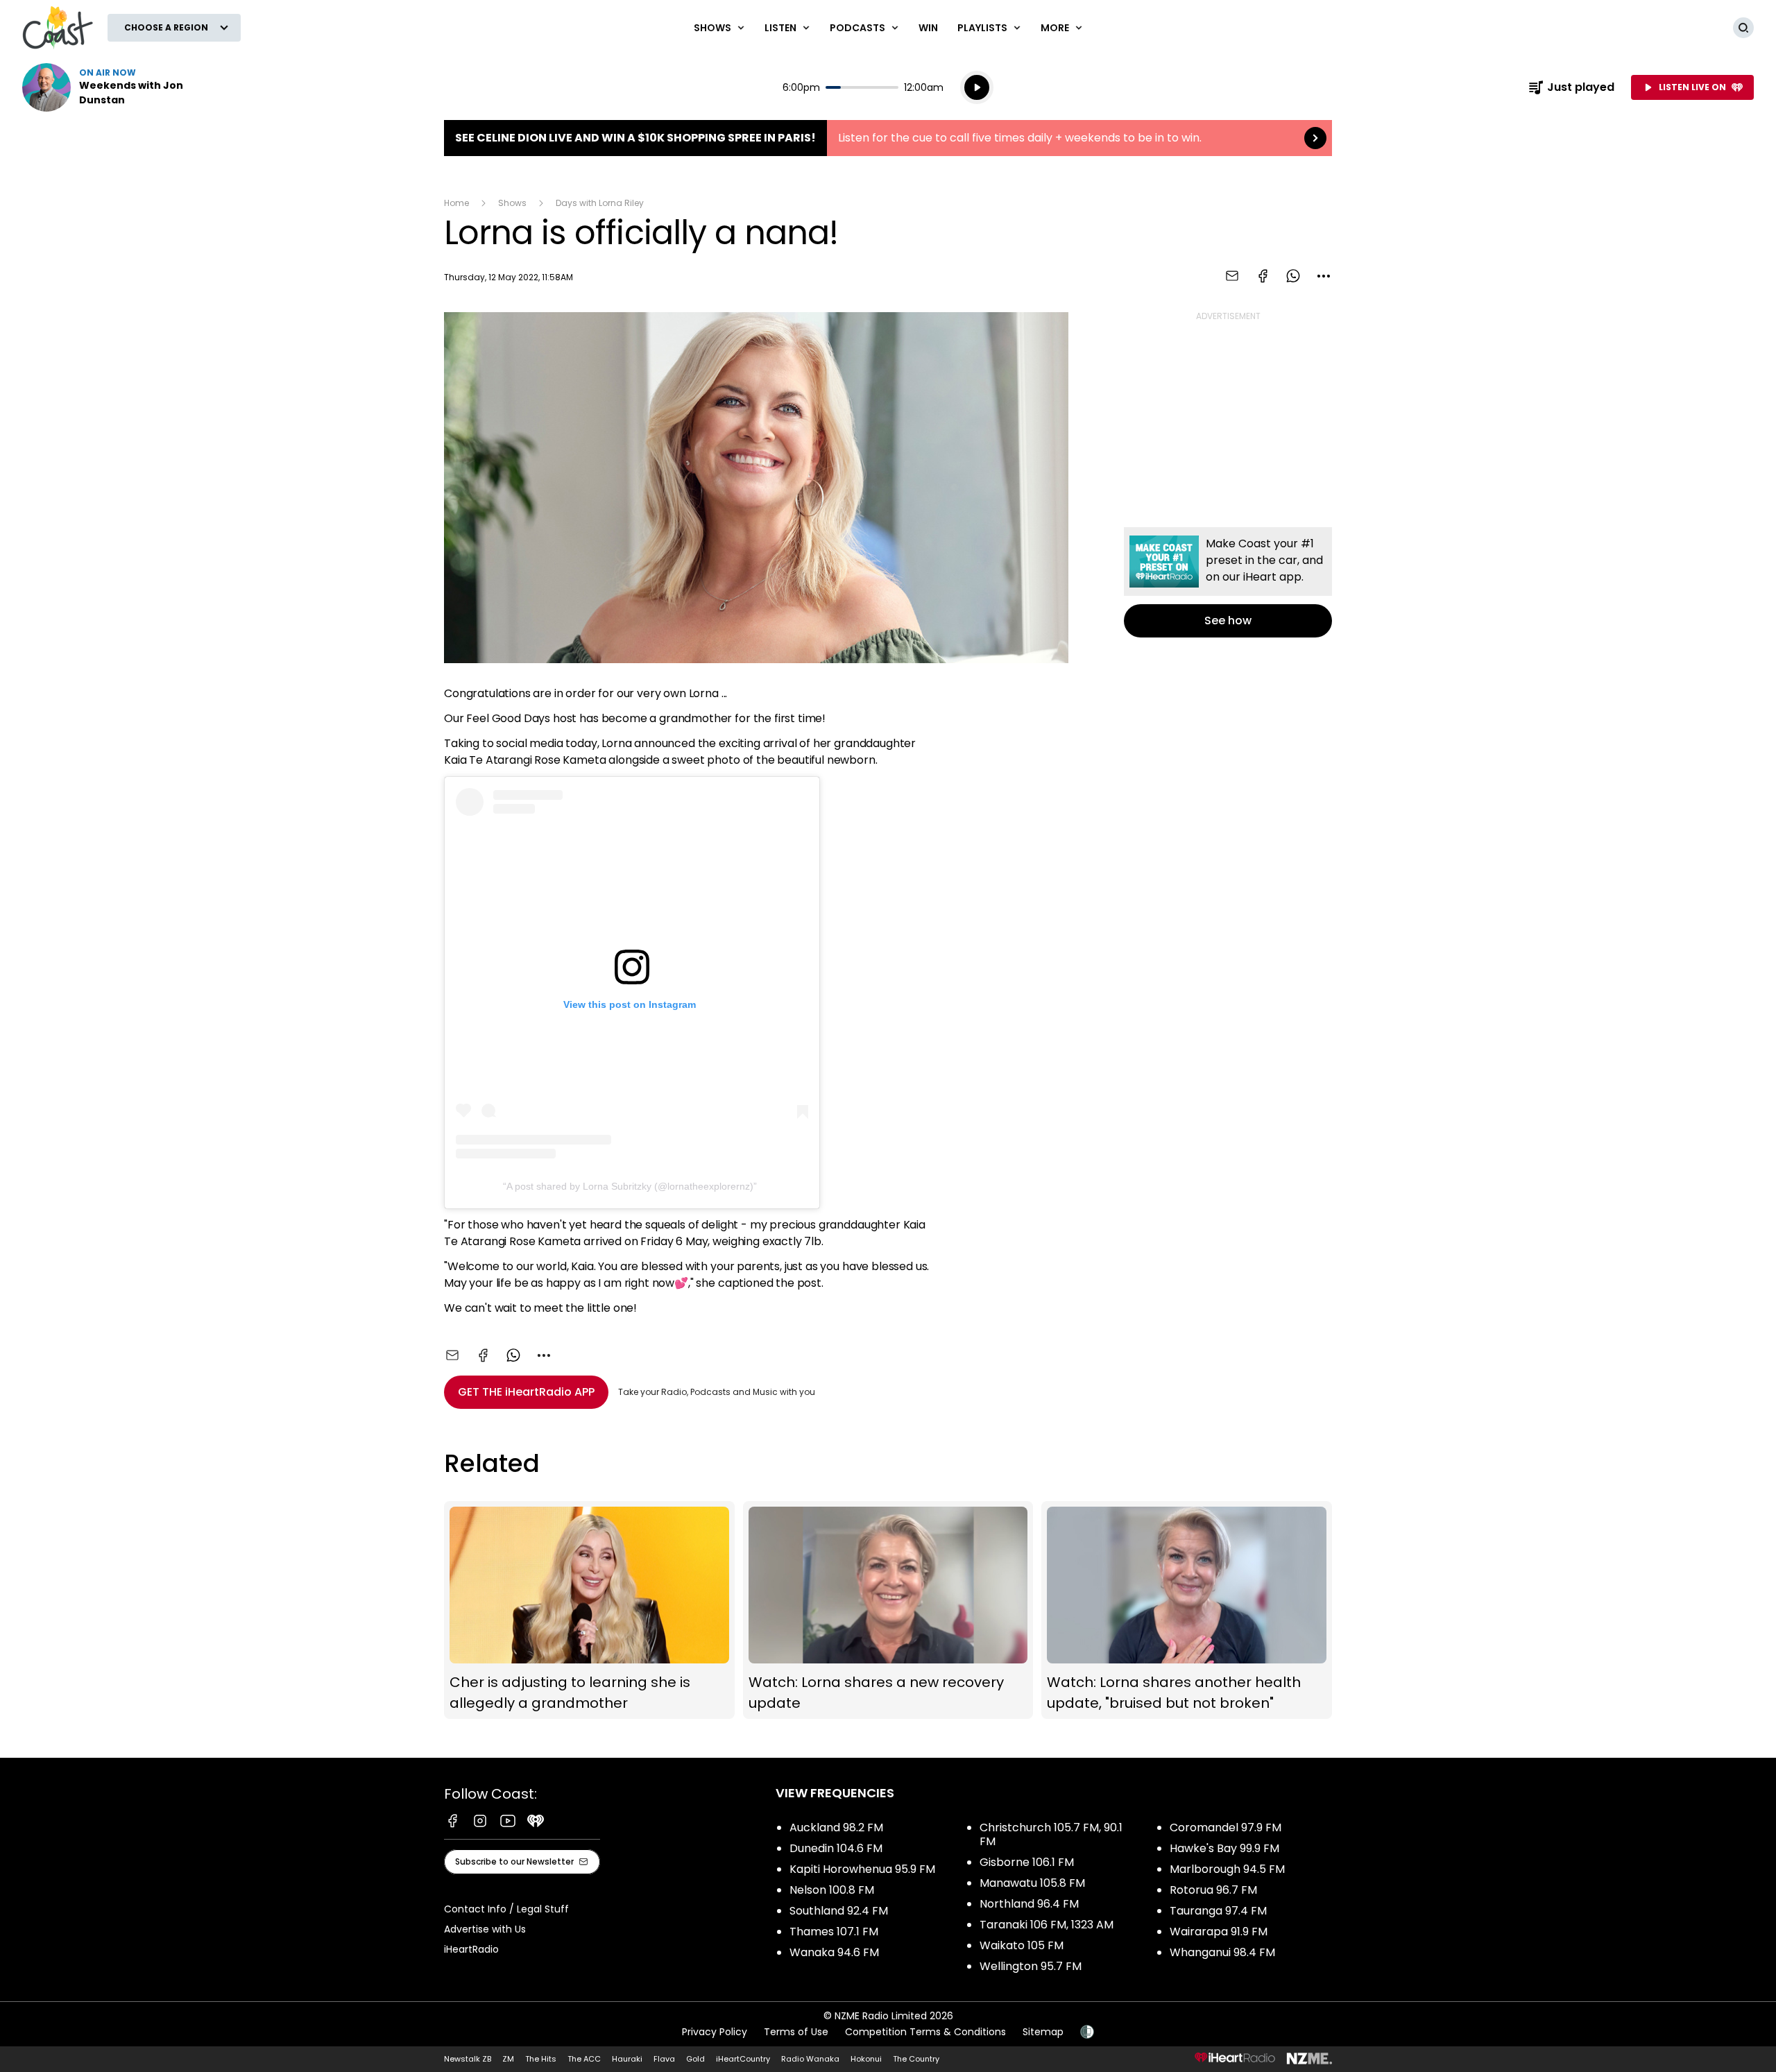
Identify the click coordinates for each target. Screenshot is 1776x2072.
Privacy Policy (715, 2032)
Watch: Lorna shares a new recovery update (888, 1610)
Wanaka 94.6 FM (834, 1952)
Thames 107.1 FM (834, 1932)
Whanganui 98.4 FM (1222, 1952)
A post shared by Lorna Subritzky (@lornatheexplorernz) (630, 1186)
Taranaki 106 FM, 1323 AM (1047, 1925)
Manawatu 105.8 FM (1032, 1883)
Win (928, 28)
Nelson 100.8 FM (832, 1890)
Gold (695, 2059)
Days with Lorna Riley (600, 203)
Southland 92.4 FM (839, 1911)
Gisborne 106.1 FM (1027, 1862)
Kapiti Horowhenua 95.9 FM (862, 1869)
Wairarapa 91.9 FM (1219, 1932)
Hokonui (866, 2059)
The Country (916, 2059)
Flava (664, 2059)
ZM (508, 2059)
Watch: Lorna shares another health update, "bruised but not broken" (1187, 1610)
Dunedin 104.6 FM (836, 1848)
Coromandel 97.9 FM (1226, 1827)
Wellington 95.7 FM (1031, 1966)
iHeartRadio (471, 1949)
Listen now (111, 87)
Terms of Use (796, 2032)
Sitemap (1043, 2032)
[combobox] (1324, 276)
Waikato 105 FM (1022, 1945)
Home (456, 203)
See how (1228, 582)
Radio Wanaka (810, 2059)
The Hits (541, 2059)
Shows (512, 203)
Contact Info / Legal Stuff (506, 1909)
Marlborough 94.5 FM (1227, 1869)
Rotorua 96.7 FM (1213, 1890)
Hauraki (627, 2059)
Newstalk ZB (468, 2059)
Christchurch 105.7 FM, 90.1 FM (1051, 1834)
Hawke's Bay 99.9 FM (1224, 1848)
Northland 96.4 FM (1029, 1904)
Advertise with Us (485, 1929)
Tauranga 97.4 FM (1218, 1911)
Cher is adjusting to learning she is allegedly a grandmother (589, 1610)
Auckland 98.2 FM (836, 1827)
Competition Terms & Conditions (925, 2032)
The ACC (584, 2059)
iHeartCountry (743, 2059)
